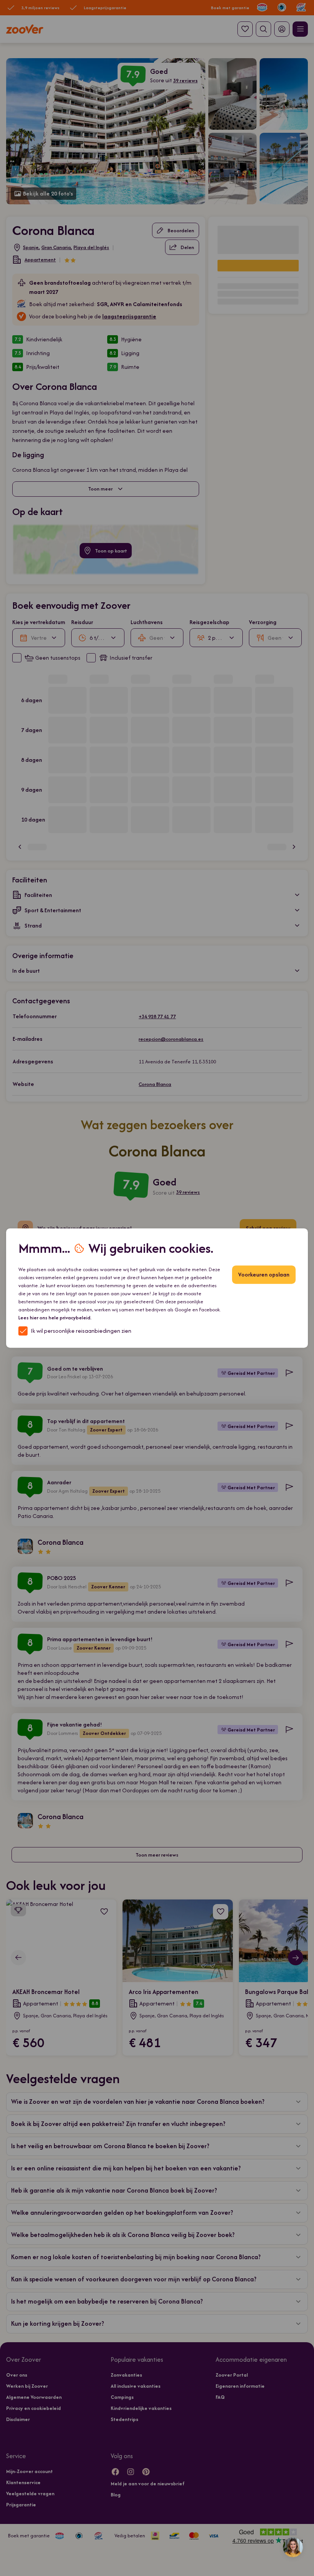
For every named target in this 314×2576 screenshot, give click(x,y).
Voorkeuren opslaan (264, 1274)
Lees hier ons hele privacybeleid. (55, 1318)
